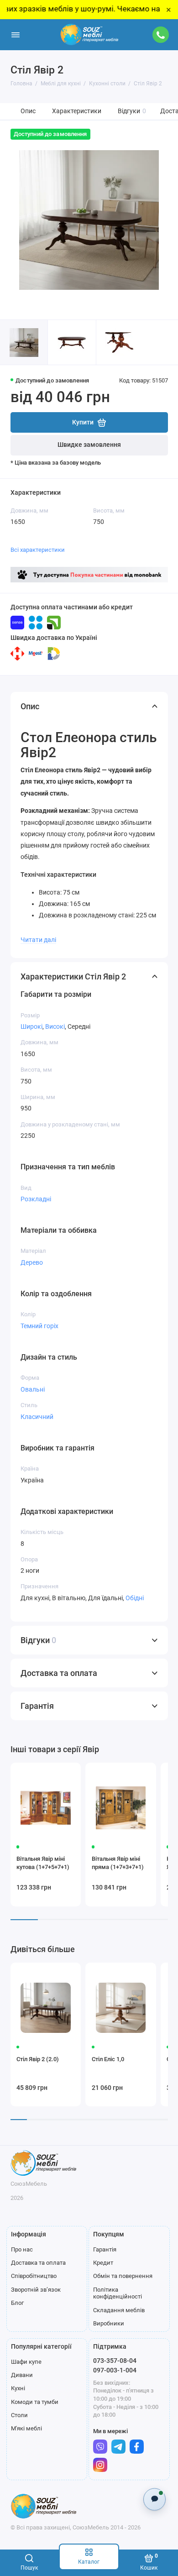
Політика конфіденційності (118, 2293)
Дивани (22, 2375)
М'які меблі (26, 2428)
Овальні (33, 1389)
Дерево (32, 1262)
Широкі (31, 1026)
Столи (19, 2415)
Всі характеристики (38, 550)
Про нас (22, 2249)
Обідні (135, 1598)
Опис (28, 111)
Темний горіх (39, 1326)
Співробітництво (34, 2276)
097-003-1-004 (115, 2370)
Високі (55, 1026)
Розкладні (36, 1199)
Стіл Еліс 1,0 (108, 2059)
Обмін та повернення (123, 2276)
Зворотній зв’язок (36, 2290)
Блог (17, 2303)
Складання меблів (119, 2310)
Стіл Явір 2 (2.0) (38, 2059)
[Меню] (16, 35)
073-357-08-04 (115, 2361)
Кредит (103, 2263)
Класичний (37, 1417)
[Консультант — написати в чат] (154, 2499)
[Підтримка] (161, 35)
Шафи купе (26, 2362)
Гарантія (105, 2249)
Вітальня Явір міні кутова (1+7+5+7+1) (43, 1863)
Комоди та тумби (35, 2402)
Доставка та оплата (38, 2263)
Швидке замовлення (89, 445)
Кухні (18, 2388)
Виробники (109, 2323)
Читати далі (38, 940)
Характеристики (77, 111)
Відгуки (132, 111)
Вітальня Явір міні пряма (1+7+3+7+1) (118, 1863)
